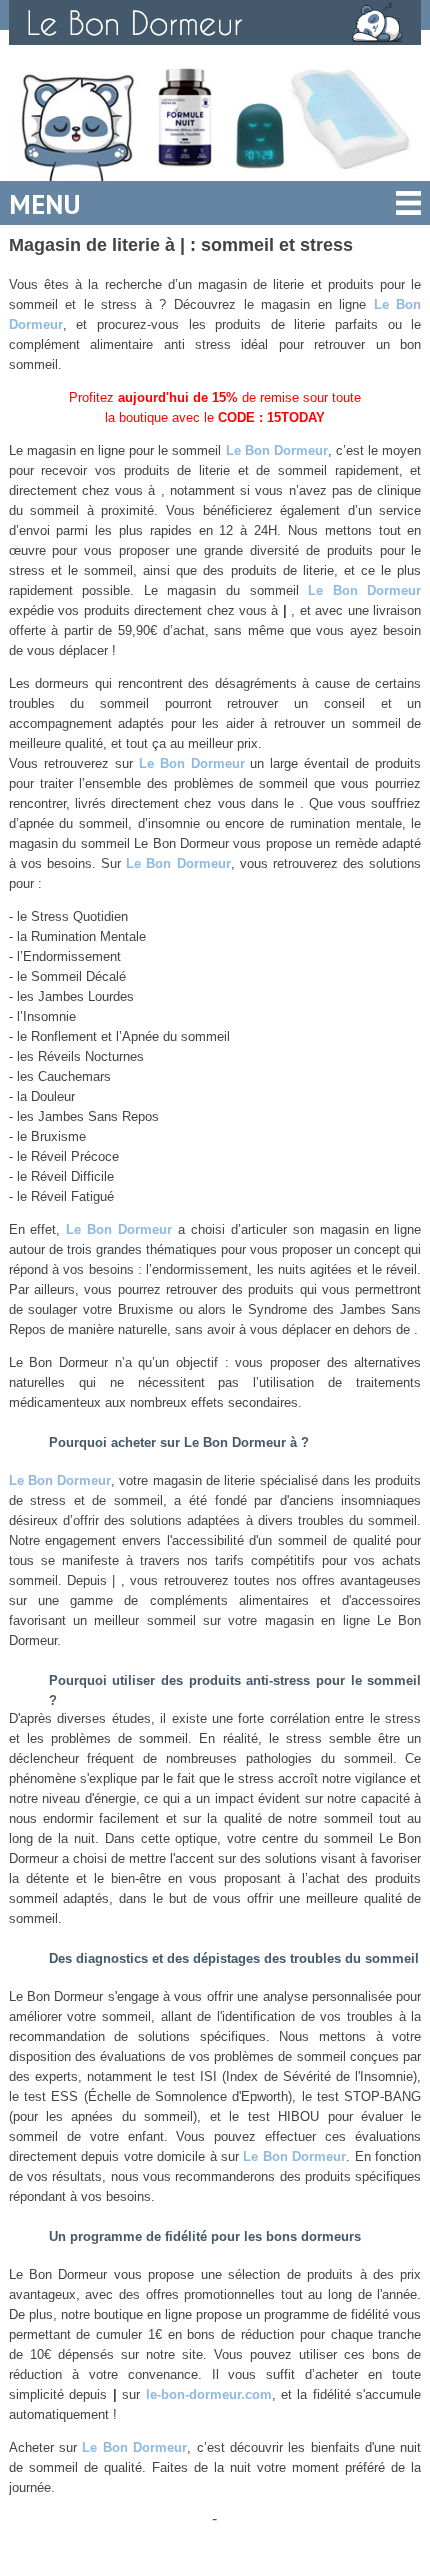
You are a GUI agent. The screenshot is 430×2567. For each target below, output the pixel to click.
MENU (45, 204)
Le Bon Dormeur (277, 450)
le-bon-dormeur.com (209, 2394)
